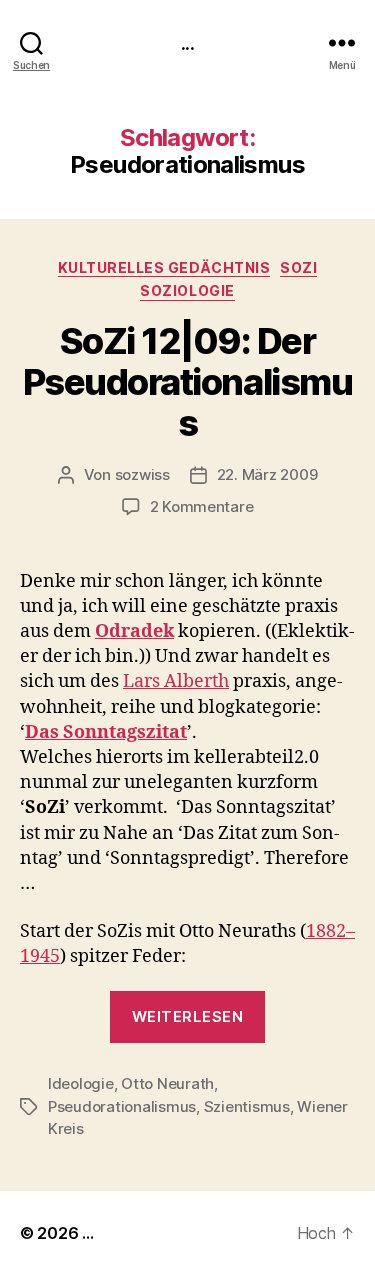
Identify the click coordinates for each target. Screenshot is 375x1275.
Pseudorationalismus (122, 1106)
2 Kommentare (202, 506)
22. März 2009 (267, 474)
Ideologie (81, 1083)
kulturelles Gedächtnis (164, 267)
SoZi (298, 267)
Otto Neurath (167, 1083)
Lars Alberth (176, 681)
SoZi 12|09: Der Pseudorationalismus (187, 382)
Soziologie (187, 290)
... (187, 42)
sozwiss (142, 474)
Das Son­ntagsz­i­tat (106, 732)
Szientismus (247, 1106)
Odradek (134, 631)
